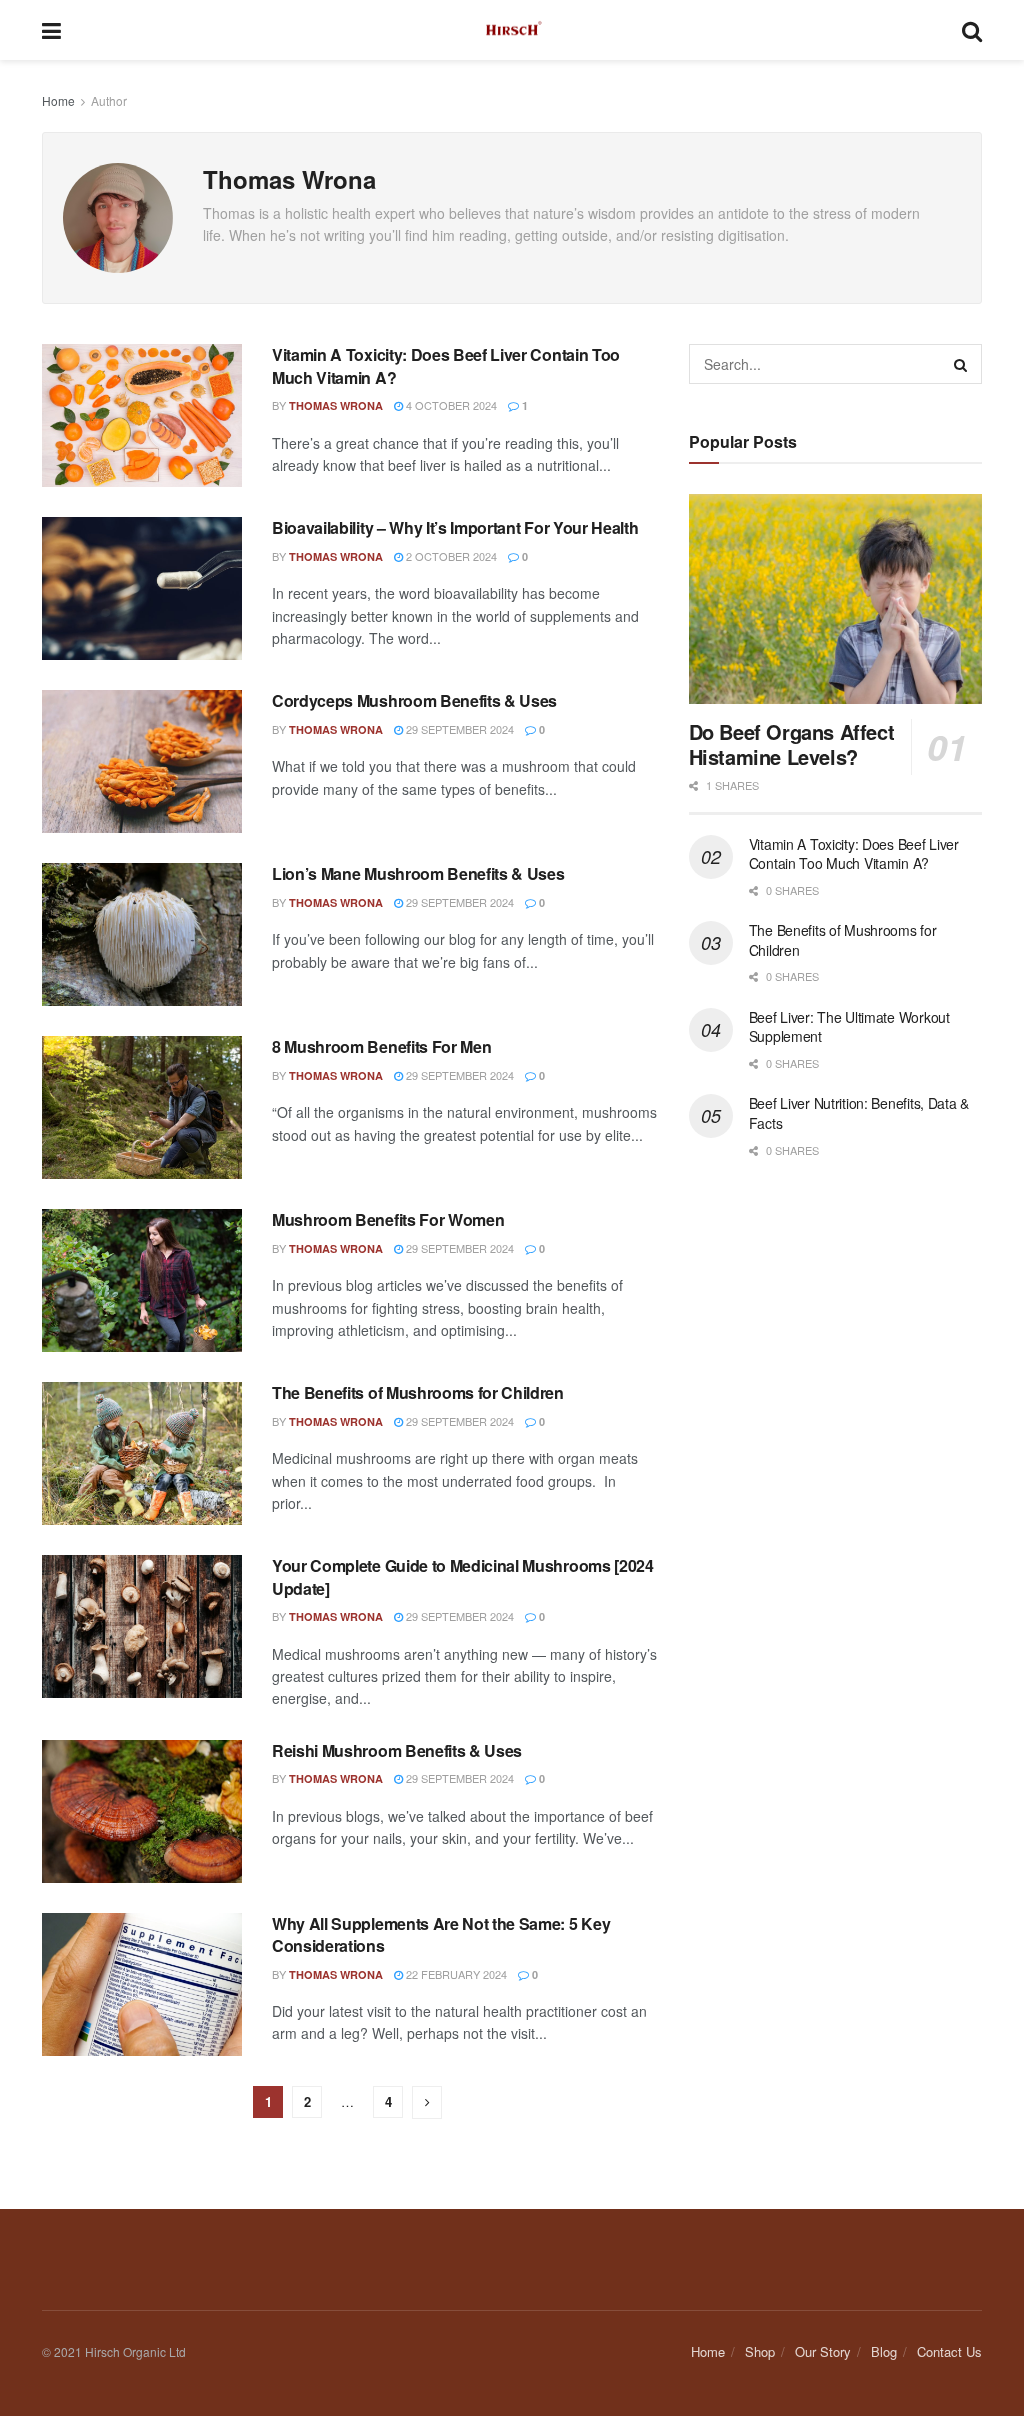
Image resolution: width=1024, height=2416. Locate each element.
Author (109, 100)
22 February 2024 (455, 1974)
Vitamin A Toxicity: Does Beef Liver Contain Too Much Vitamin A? (446, 365)
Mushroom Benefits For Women (388, 1219)
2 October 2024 (450, 556)
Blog (884, 2351)
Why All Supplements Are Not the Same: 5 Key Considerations (441, 1934)
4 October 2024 (450, 405)
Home (58, 100)
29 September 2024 (458, 729)
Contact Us (949, 2351)
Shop (760, 2351)
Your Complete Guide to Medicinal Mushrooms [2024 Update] (463, 1576)
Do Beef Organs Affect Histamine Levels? (792, 744)
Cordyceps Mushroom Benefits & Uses (414, 700)
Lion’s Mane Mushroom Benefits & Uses (418, 873)
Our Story (823, 2351)
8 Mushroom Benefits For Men (381, 1046)
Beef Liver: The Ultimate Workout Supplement (849, 1027)
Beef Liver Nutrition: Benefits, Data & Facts (859, 1113)
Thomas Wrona (336, 405)
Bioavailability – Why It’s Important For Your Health (455, 527)
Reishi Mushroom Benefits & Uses (397, 1750)
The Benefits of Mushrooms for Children (418, 1392)
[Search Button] (962, 364)
